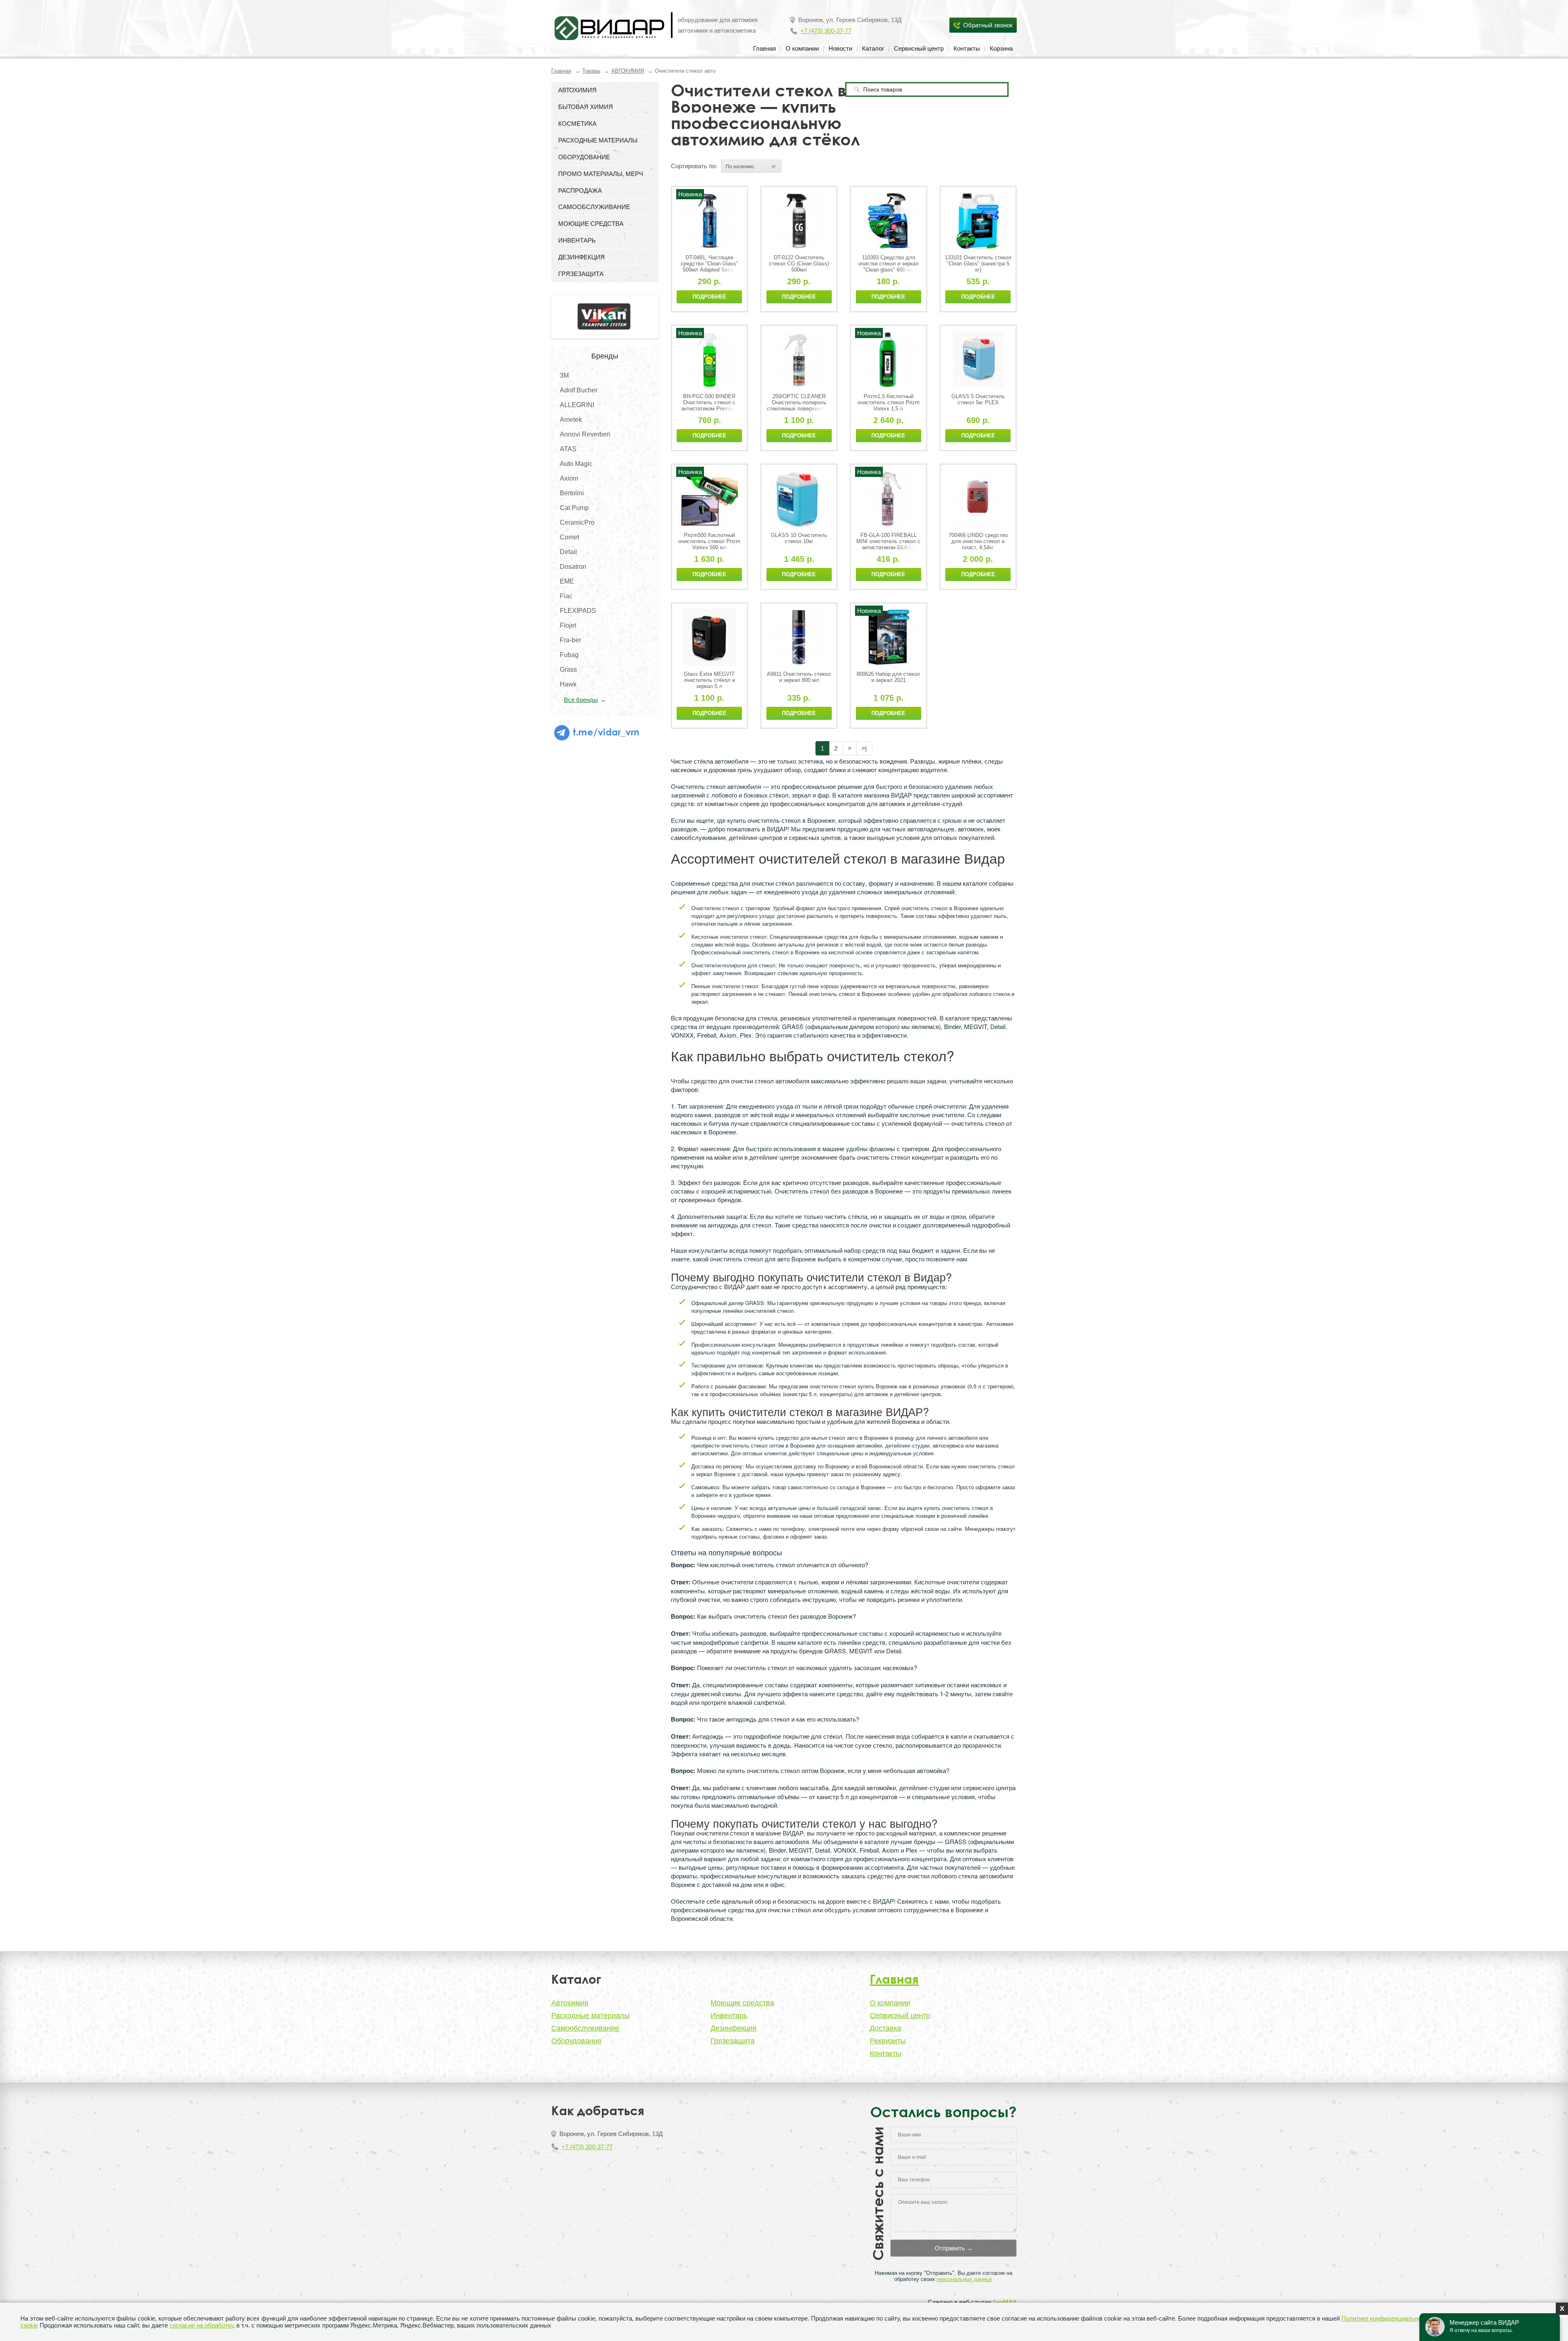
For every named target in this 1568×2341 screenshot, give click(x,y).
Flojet (568, 625)
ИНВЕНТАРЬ (577, 240)
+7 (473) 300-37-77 (826, 31)
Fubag (569, 655)
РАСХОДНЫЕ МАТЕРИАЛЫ (598, 140)
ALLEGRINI (577, 405)
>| (864, 748)
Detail (568, 552)
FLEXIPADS (578, 611)
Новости (840, 48)
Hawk (568, 684)
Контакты (967, 48)
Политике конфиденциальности (1386, 2318)
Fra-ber (570, 640)
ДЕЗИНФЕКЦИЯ (581, 257)
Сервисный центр (919, 48)
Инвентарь (729, 2016)
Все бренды (581, 700)
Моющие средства (742, 2003)
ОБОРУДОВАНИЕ (584, 157)
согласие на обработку (201, 2325)
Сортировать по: (694, 166)
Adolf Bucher (579, 390)
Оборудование (576, 2041)
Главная (764, 48)
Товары (591, 71)
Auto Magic (576, 464)
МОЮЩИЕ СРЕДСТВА (591, 224)
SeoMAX (1005, 2302)
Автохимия (570, 2003)
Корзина (1001, 48)
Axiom (569, 478)
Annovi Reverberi (585, 434)
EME (567, 581)
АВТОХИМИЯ (628, 71)
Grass (568, 669)
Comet (569, 537)
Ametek (571, 420)
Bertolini (572, 493)
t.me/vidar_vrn (605, 732)
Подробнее (709, 297)
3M (564, 375)
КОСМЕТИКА (577, 124)
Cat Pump (574, 508)
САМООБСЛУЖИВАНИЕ (594, 207)
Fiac (566, 596)
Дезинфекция (734, 2028)
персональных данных (964, 2279)
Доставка (885, 2028)
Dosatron (573, 567)
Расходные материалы (590, 2016)
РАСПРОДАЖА (580, 190)
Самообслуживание (585, 2028)
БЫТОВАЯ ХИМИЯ (586, 107)
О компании (802, 48)
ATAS (568, 449)
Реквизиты (888, 2041)
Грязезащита (733, 2041)
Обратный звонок (988, 25)
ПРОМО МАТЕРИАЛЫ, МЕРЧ (601, 174)
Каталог (873, 48)
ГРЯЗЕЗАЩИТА (581, 274)
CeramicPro (577, 522)
